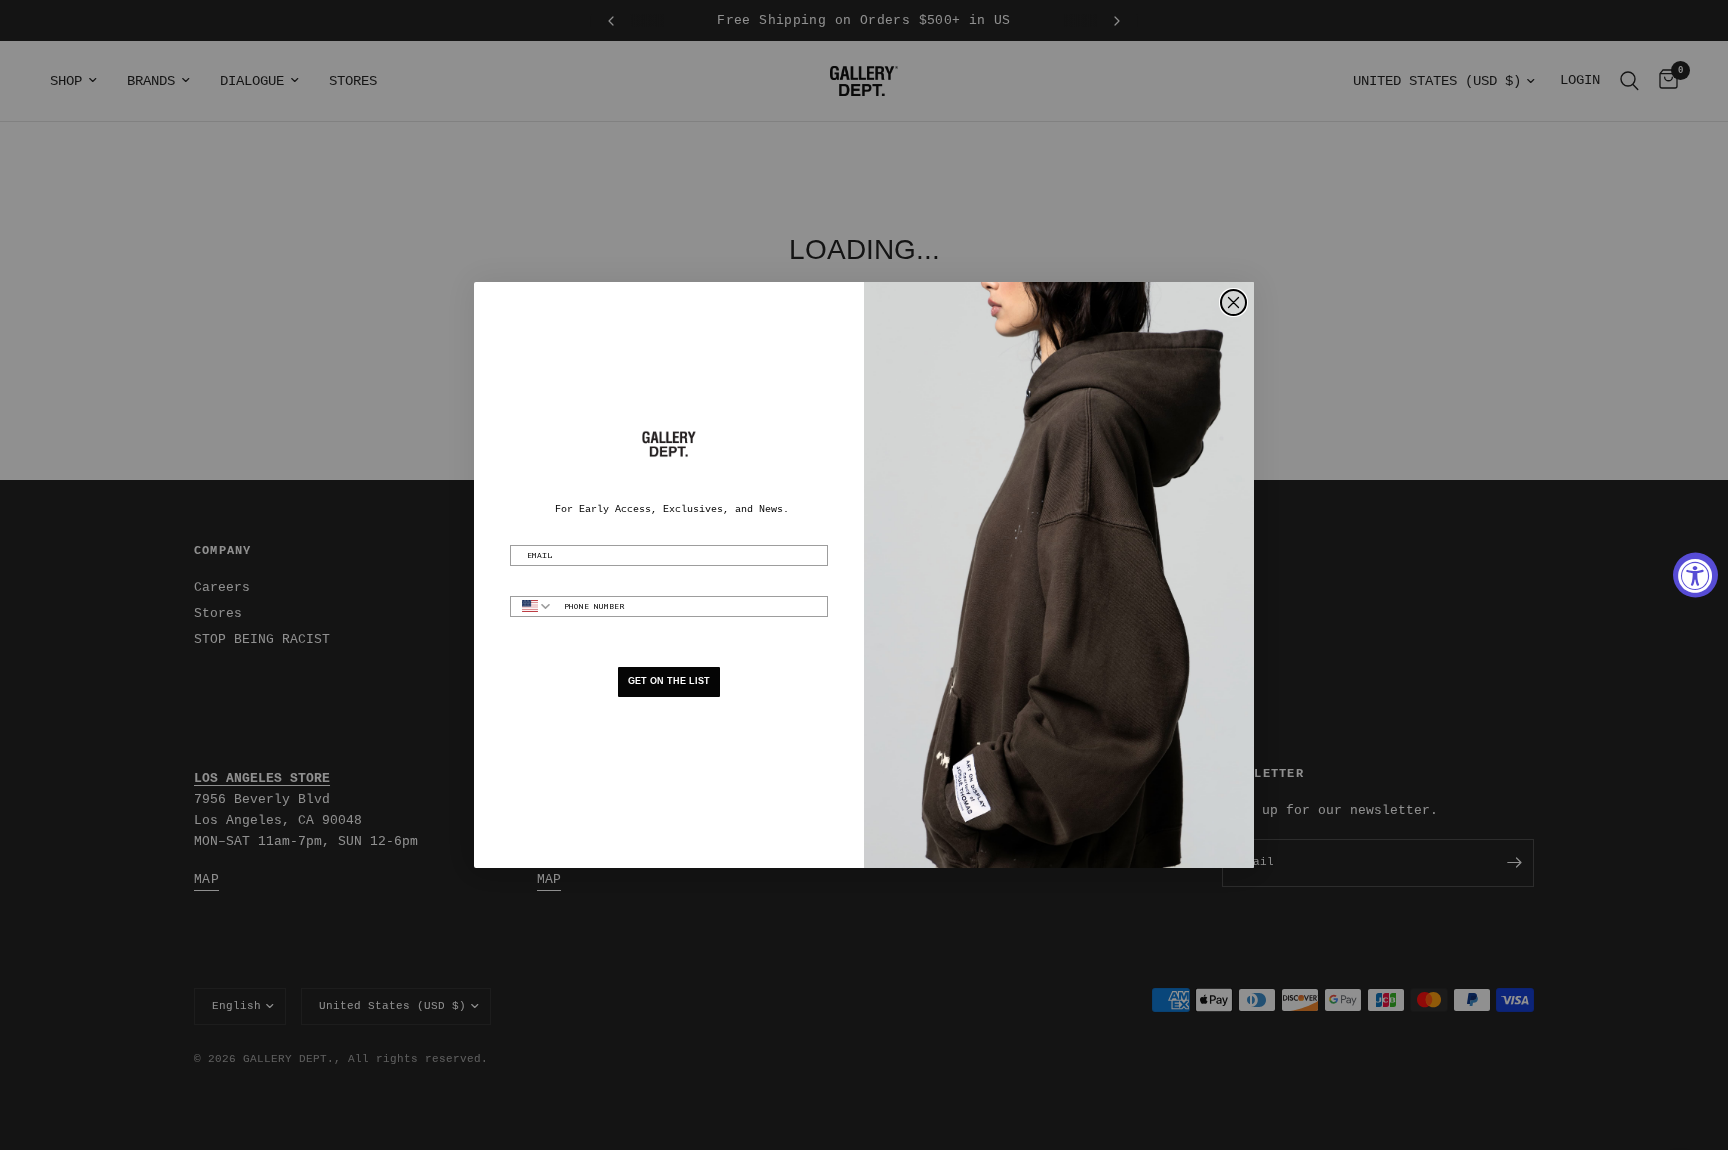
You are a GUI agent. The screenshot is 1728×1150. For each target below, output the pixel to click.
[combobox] (532, 606)
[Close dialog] (1233, 302)
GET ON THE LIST (669, 681)
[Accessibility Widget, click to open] (1695, 575)
